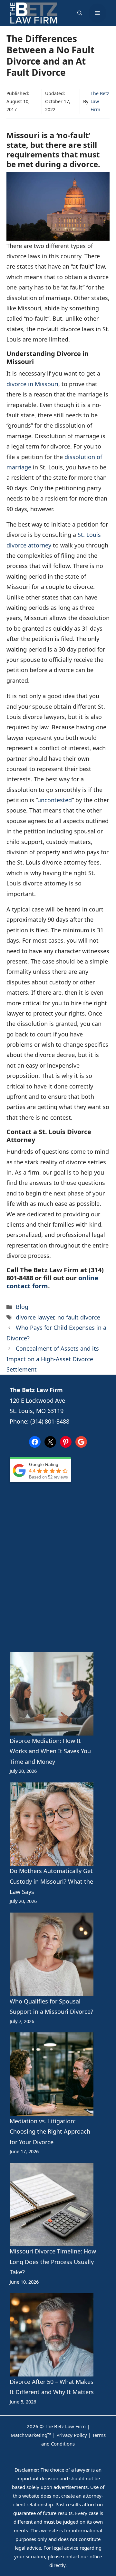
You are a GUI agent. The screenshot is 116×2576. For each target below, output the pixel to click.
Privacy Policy (72, 2435)
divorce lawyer (35, 1317)
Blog (22, 1307)
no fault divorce (79, 1317)
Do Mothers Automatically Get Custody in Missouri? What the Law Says (51, 1881)
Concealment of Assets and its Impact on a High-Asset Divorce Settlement (53, 1359)
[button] (80, 13)
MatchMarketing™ (31, 2435)
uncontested (55, 800)
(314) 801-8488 (50, 1421)
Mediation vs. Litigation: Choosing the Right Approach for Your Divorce (50, 2132)
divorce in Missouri (32, 384)
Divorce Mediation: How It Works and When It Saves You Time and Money (50, 1751)
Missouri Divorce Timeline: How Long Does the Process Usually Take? (53, 2262)
